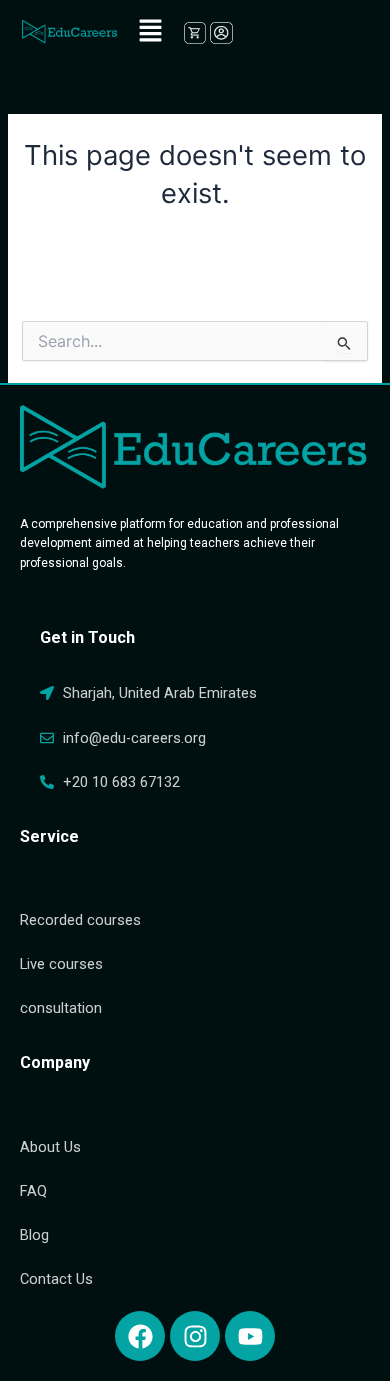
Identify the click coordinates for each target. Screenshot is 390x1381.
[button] (150, 31)
